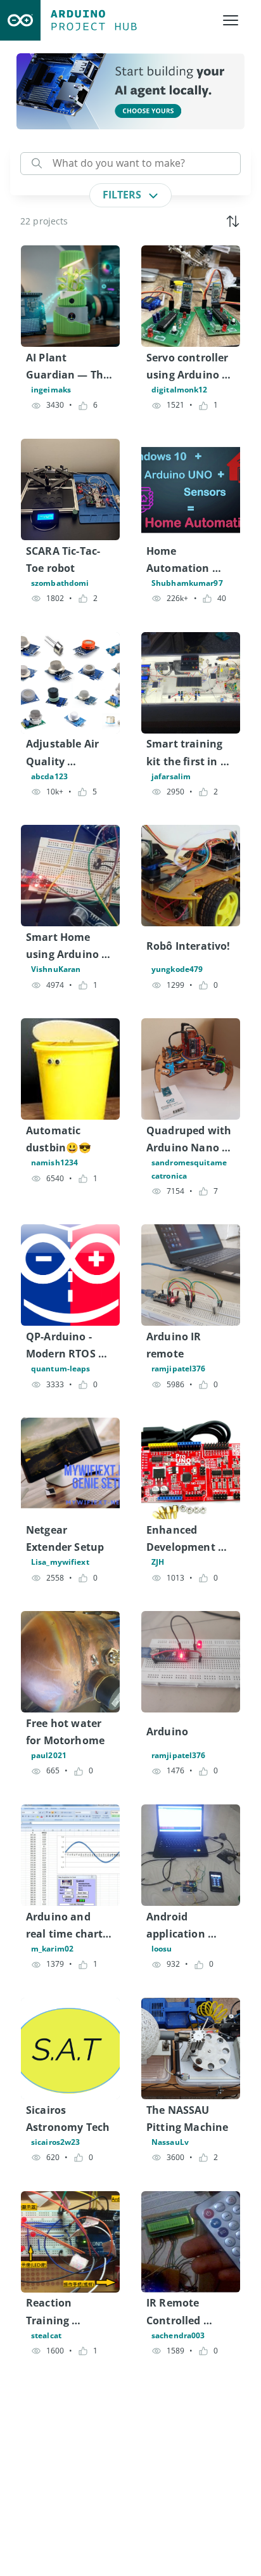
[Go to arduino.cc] (20, 20)
